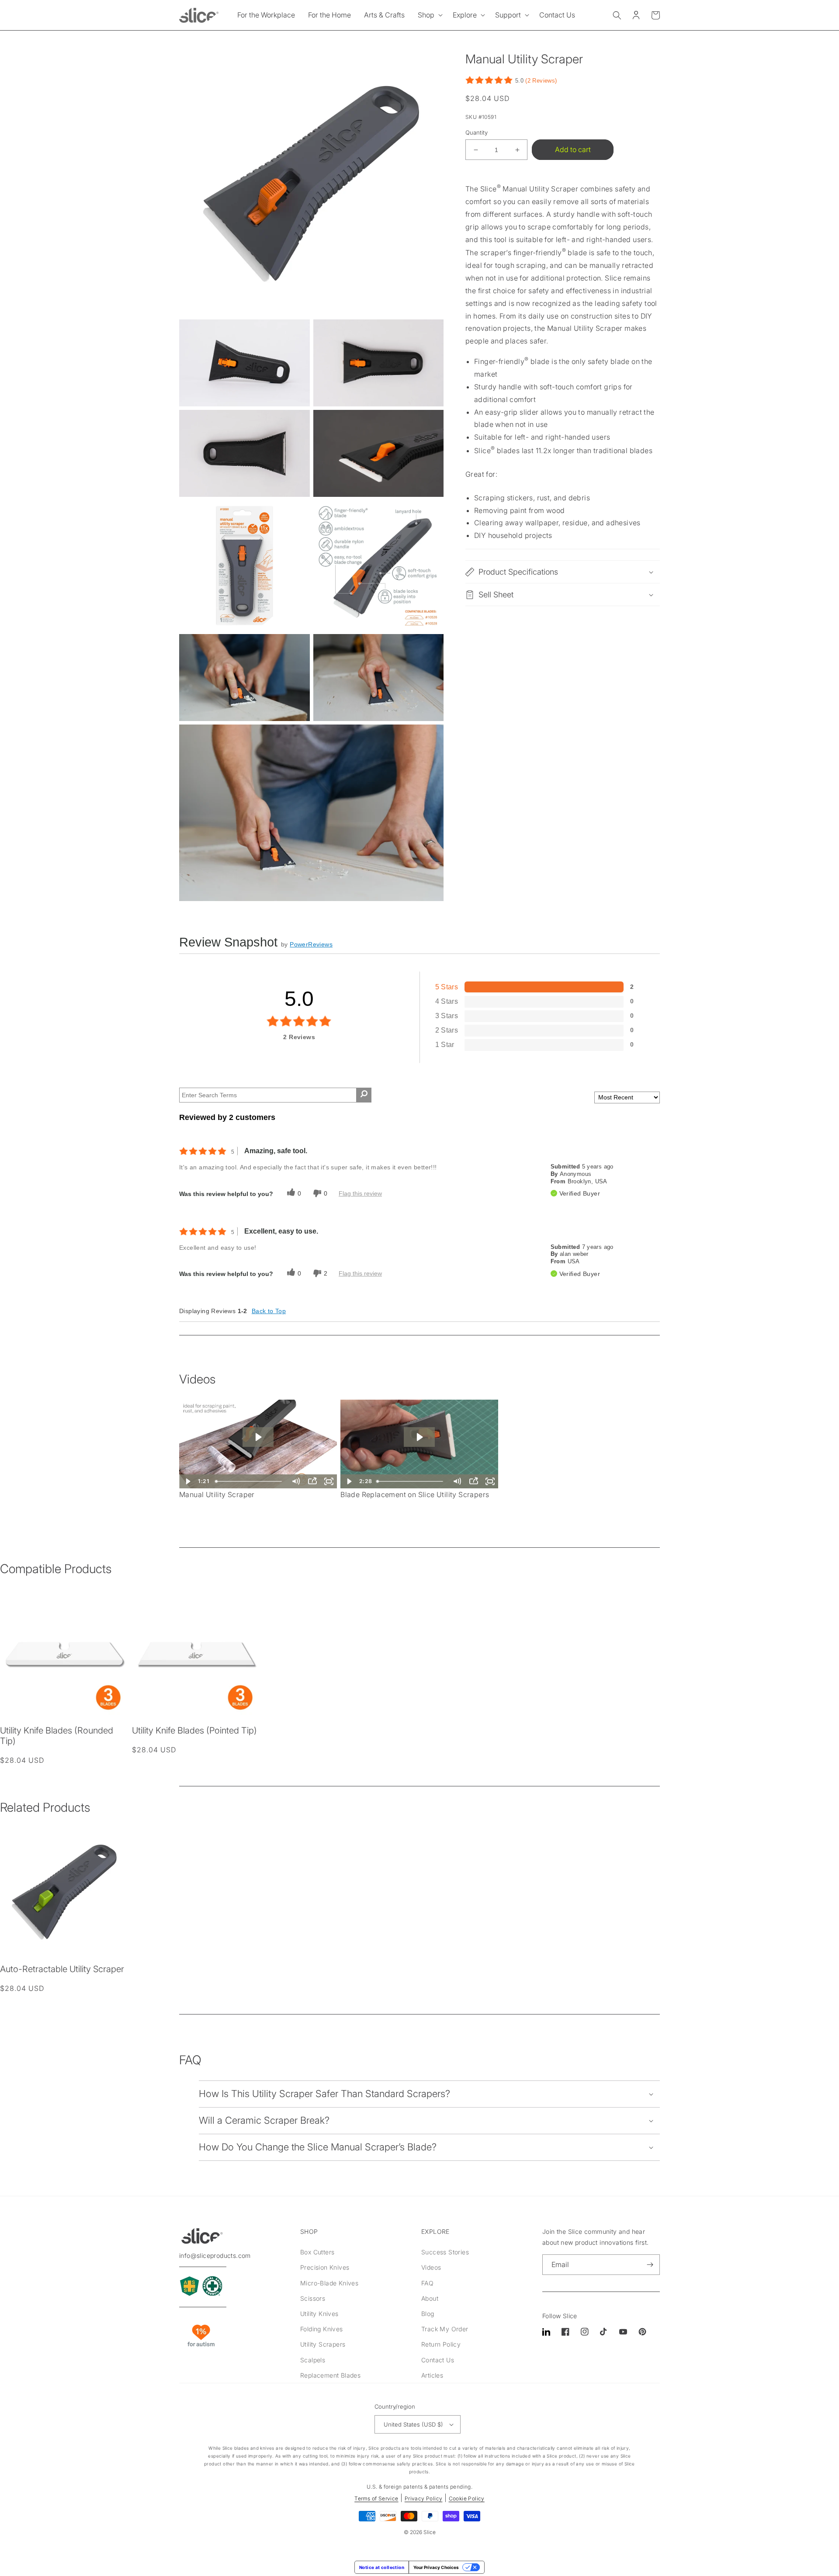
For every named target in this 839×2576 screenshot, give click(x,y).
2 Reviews (541, 81)
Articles (432, 2375)
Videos (431, 2267)
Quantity (477, 132)
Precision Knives (325, 2267)
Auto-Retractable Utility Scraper (62, 1969)
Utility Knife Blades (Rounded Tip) (57, 1736)
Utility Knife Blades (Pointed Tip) (194, 1730)
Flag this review (360, 1193)
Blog (428, 2314)
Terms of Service (376, 2498)
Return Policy (441, 2344)
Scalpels (313, 2360)
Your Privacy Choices (436, 2567)
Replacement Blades (330, 2375)
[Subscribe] (650, 2265)
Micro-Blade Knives (329, 2283)
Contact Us (438, 2360)
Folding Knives (322, 2329)
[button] (429, 15)
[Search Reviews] (364, 1095)
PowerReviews (311, 944)
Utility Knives (319, 2314)
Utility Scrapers (323, 2344)
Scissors (313, 2298)
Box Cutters (317, 2252)
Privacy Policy (424, 2498)
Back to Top (269, 1311)
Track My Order (445, 2329)
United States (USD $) (413, 2424)
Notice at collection (382, 2567)
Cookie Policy (467, 2498)
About (430, 2298)
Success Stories (445, 2252)
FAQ (427, 2283)
